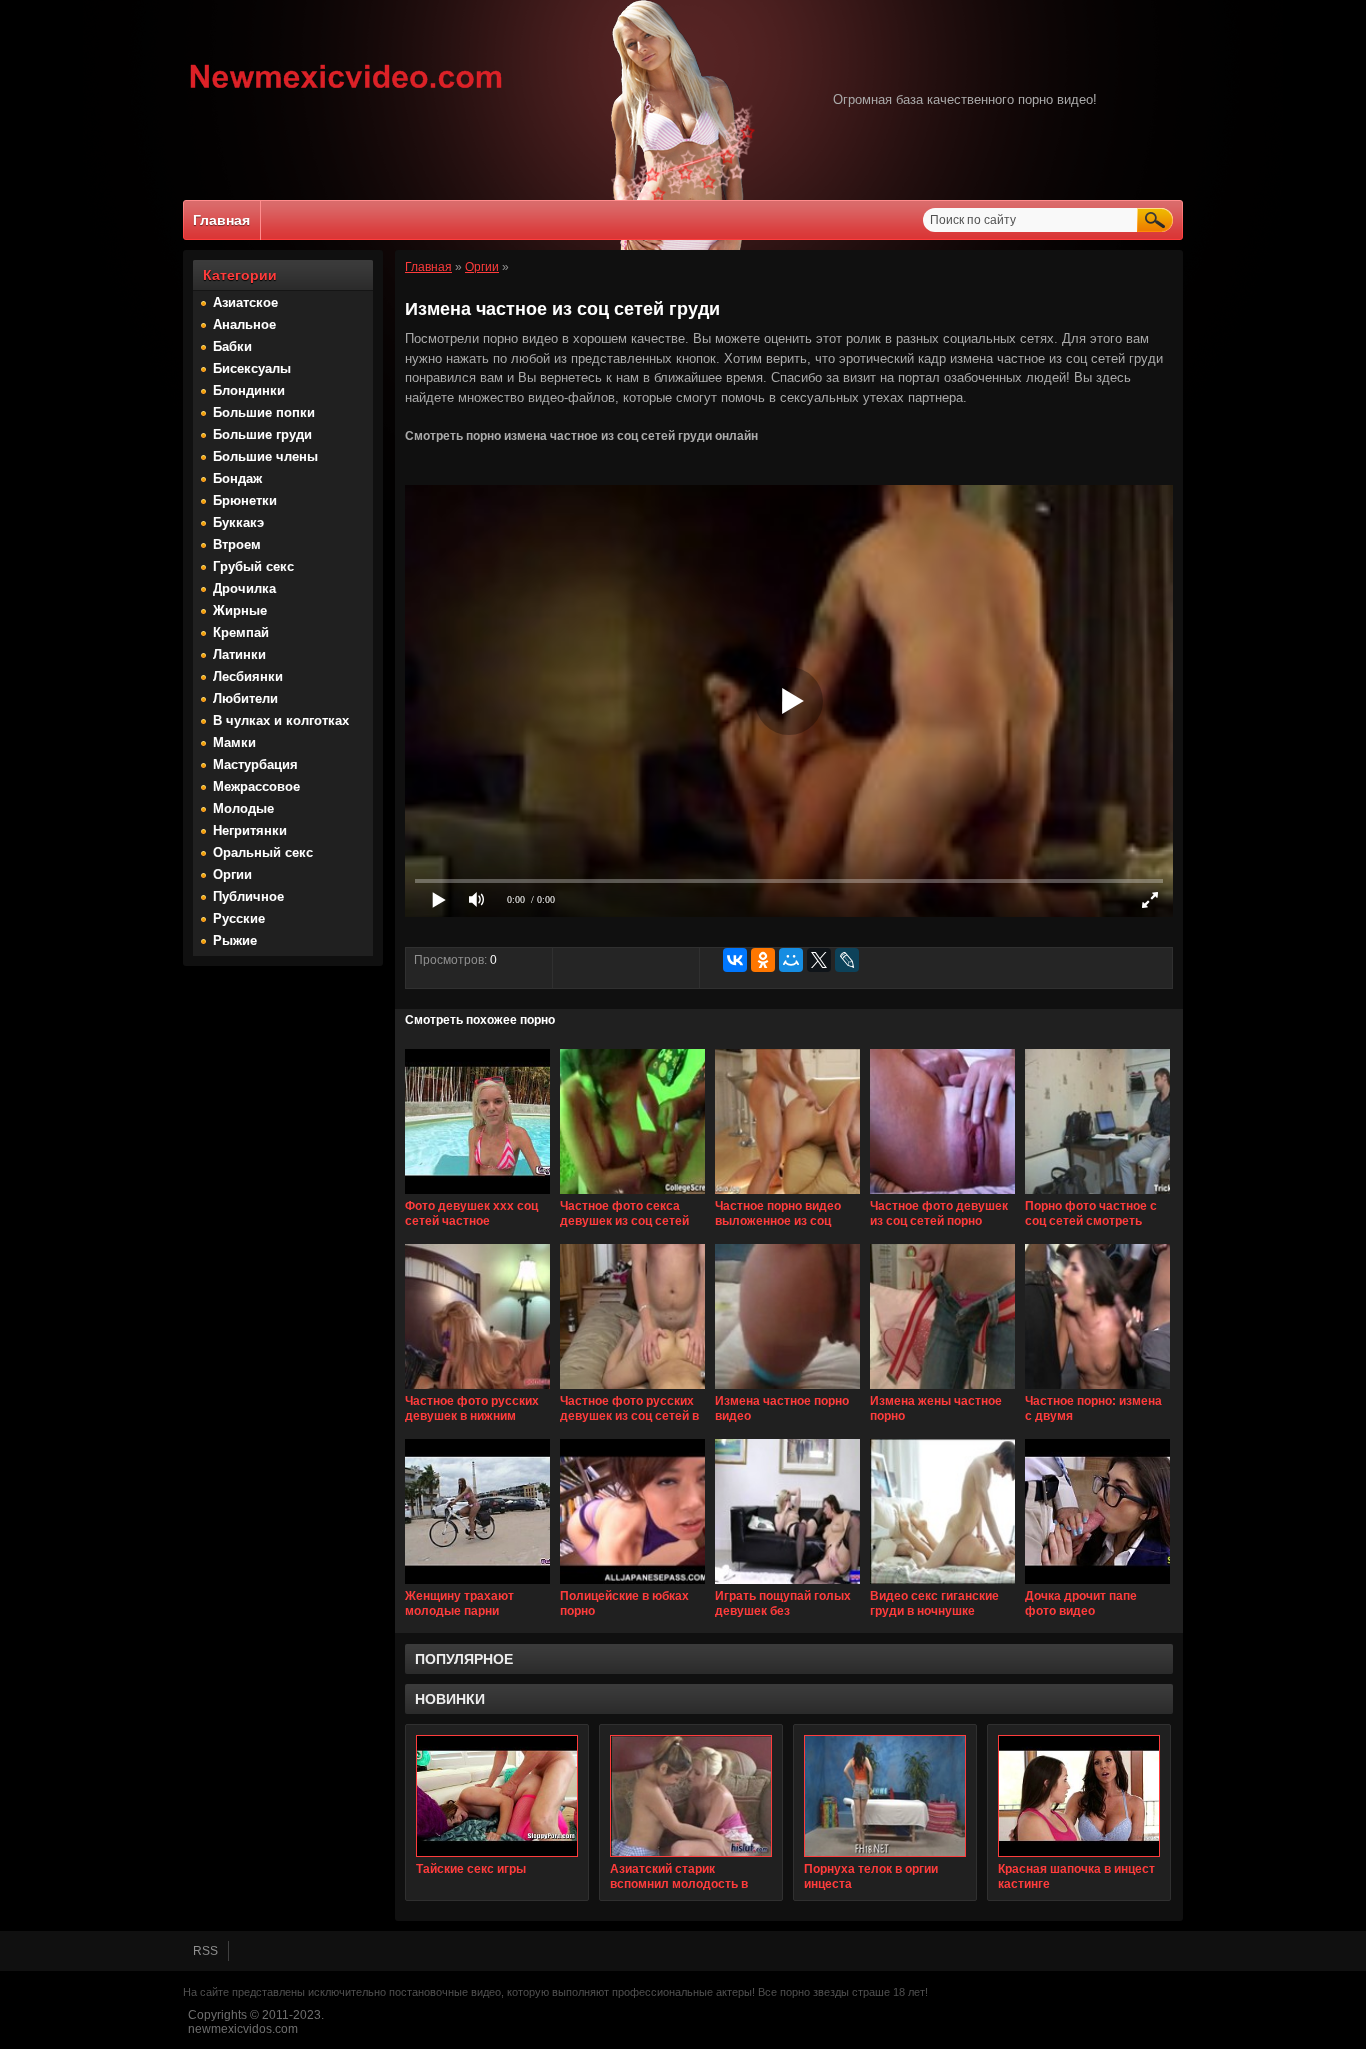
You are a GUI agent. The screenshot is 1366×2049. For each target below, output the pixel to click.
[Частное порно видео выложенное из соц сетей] (787, 1195)
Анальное (244, 324)
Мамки (234, 742)
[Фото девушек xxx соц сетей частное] (477, 1195)
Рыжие (235, 940)
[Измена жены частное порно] (942, 1390)
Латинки (239, 654)
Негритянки (250, 830)
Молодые (243, 808)
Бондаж (237, 478)
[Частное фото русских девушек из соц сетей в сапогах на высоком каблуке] (632, 1390)
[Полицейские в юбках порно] (632, 1585)
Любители (245, 698)
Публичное (248, 896)
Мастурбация (255, 764)
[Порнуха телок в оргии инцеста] (885, 1796)
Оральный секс (263, 852)
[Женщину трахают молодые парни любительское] (477, 1585)
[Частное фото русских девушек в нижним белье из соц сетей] (477, 1390)
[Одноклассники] (763, 960)
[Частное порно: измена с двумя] (1097, 1390)
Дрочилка (244, 588)
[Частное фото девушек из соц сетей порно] (942, 1195)
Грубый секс (253, 566)
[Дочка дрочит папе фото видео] (1097, 1585)
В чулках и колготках (281, 720)
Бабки (232, 346)
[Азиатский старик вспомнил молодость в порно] (691, 1796)
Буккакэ (238, 522)
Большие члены (265, 456)
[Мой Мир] (791, 960)
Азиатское (245, 302)
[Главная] (346, 91)
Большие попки (264, 412)
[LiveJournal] (847, 960)
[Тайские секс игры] (497, 1796)
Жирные (240, 610)
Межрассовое (256, 786)
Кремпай (241, 632)
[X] (819, 960)
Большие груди (262, 434)
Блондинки (249, 390)
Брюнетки (245, 500)
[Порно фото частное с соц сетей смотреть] (1097, 1195)
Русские (239, 918)
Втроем (237, 544)
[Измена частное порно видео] (787, 1390)
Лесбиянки (248, 676)
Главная (221, 220)
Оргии (232, 874)
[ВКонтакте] (735, 960)
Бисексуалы (252, 368)
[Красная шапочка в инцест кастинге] (1079, 1796)
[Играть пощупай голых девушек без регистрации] (787, 1585)
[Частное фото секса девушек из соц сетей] (632, 1195)
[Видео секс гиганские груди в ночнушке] (942, 1585)
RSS (205, 1951)
